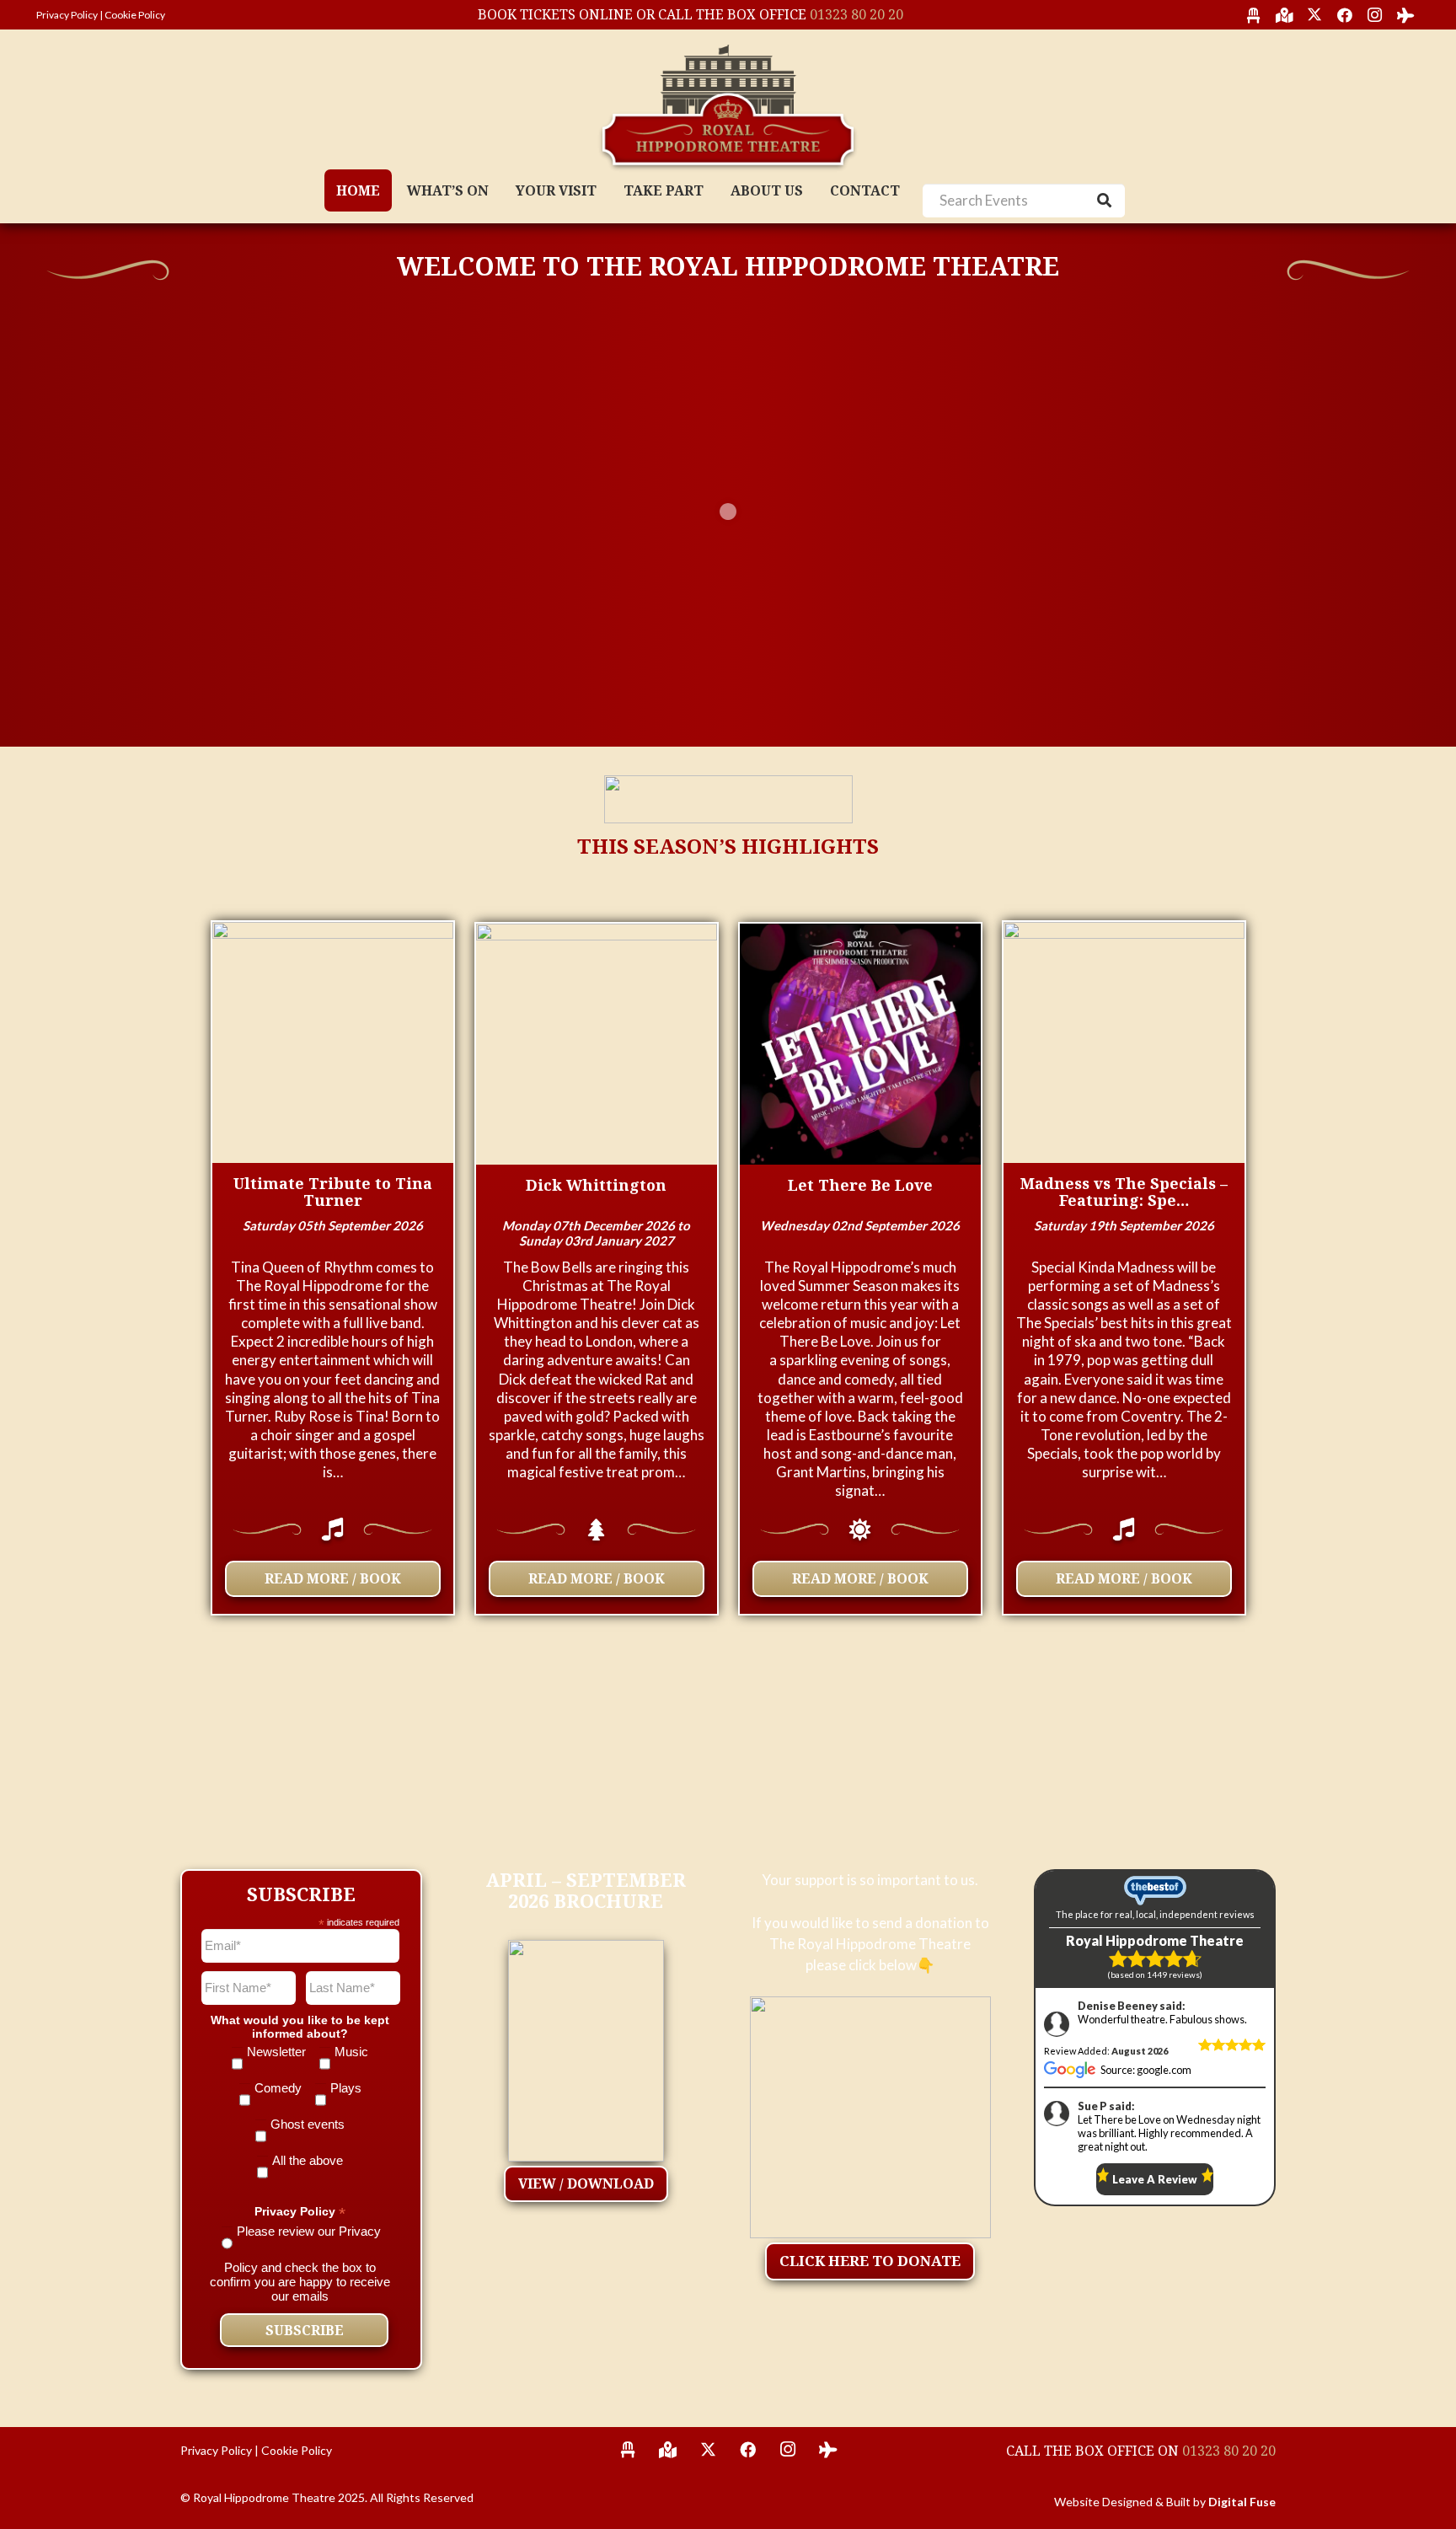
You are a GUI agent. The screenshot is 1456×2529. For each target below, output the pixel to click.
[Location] (668, 2450)
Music (351, 2052)
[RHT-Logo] (728, 105)
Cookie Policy (135, 15)
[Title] (1254, 15)
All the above (308, 2160)
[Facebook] (1345, 15)
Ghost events (308, 2124)
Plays (346, 2088)
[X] (1314, 15)
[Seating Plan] (628, 2450)
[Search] (1105, 201)
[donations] (871, 2117)
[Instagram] (1375, 15)
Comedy (278, 2088)
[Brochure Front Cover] (586, 2047)
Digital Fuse (1242, 2502)
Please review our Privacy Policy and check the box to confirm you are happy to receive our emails (300, 2264)
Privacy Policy (67, 15)
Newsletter (276, 2052)
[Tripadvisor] (1405, 15)
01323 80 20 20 (856, 14)
